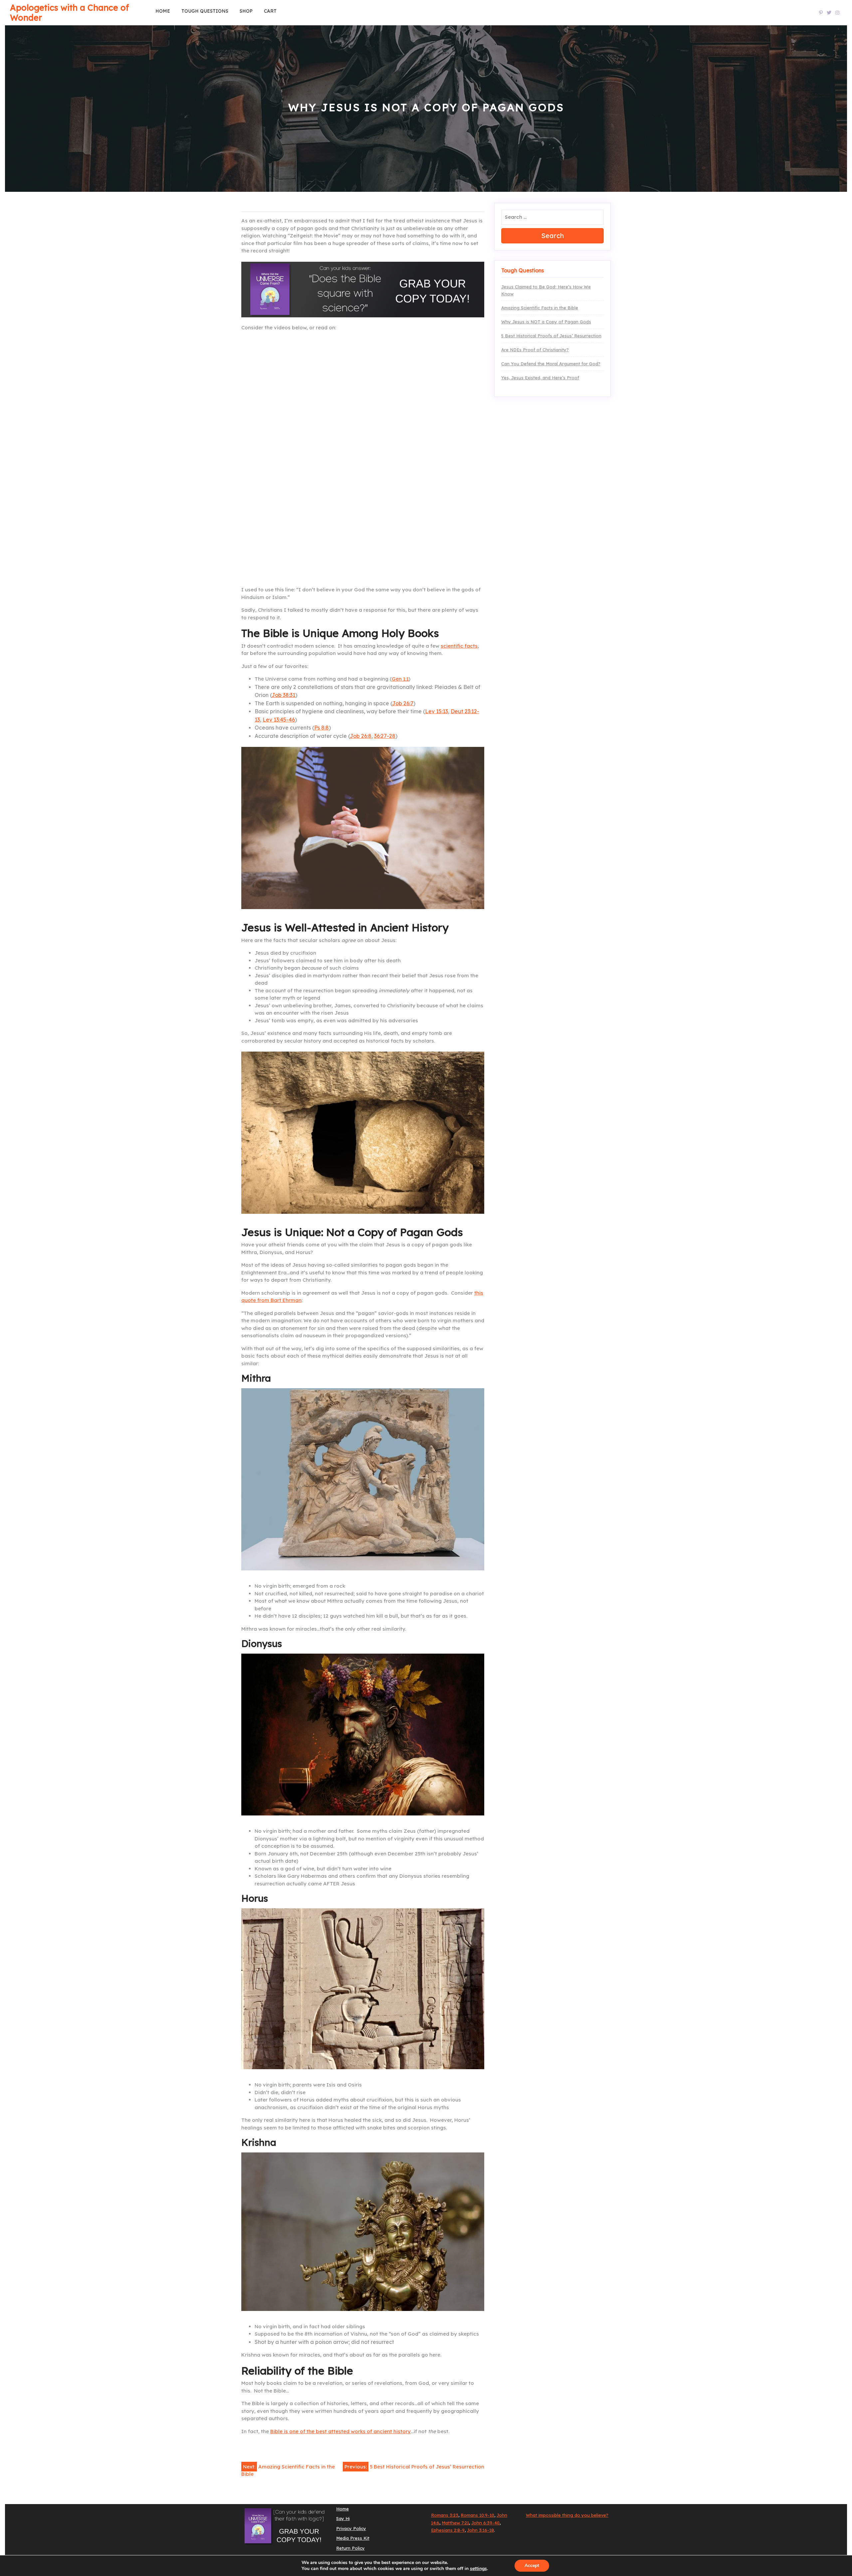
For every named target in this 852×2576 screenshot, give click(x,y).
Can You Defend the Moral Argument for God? (551, 364)
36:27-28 (385, 736)
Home (163, 11)
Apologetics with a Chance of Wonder (69, 12)
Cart (270, 11)
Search (552, 236)
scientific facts (459, 646)
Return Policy (350, 2548)
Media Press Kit (353, 2538)
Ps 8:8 (321, 728)
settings (478, 2569)
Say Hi (343, 2518)
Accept (532, 2566)
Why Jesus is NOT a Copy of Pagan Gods (546, 322)
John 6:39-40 (485, 2523)
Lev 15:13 (436, 711)
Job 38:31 (283, 695)
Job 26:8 (361, 736)
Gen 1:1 (400, 679)
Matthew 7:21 (455, 2523)
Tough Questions (205, 11)
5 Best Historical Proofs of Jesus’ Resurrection (551, 336)
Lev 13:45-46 (279, 720)
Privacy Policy (351, 2528)
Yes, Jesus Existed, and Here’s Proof (540, 378)
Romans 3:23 (445, 2515)
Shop (246, 11)
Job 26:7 (403, 703)
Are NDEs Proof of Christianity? (535, 350)
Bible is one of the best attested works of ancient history (340, 2431)
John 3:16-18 (480, 2530)
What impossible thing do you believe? (567, 2515)
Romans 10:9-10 (477, 2515)
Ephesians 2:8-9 (448, 2530)
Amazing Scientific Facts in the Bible (540, 308)
